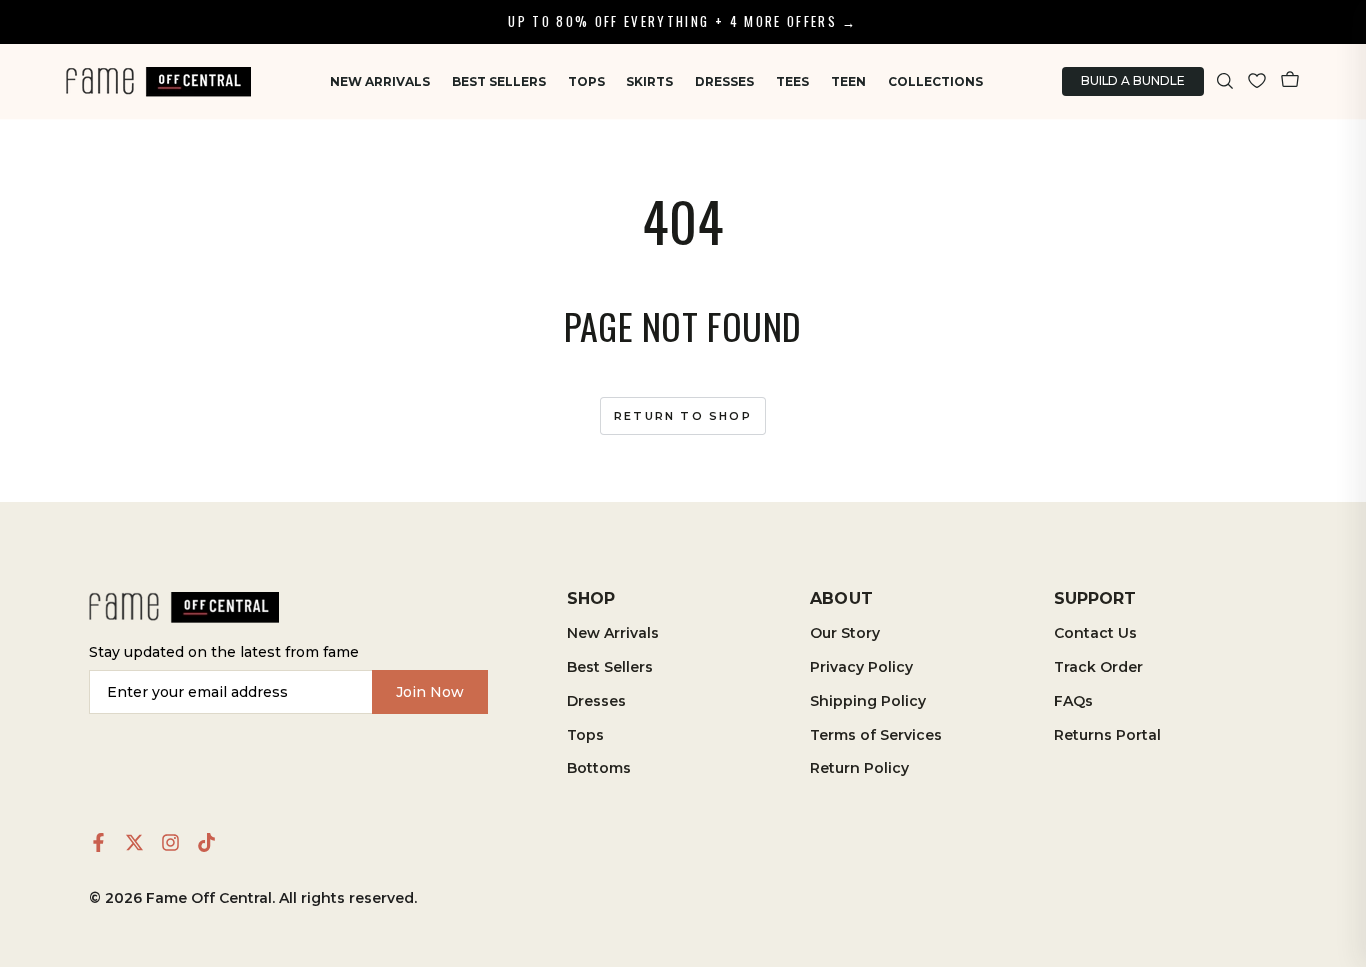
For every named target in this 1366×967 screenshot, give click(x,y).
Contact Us (1095, 633)
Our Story (845, 633)
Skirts (649, 81)
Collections (935, 81)
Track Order (1098, 667)
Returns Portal (1107, 735)
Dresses (724, 81)
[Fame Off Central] (184, 607)
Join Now (430, 692)
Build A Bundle (1133, 80)
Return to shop (683, 416)
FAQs (1073, 701)
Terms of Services (876, 735)
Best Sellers (499, 81)
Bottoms (599, 768)
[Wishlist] (1257, 81)
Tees (792, 81)
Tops (586, 81)
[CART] (1290, 81)
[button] (1225, 81)
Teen (848, 81)
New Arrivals (380, 81)
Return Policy (859, 768)
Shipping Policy (868, 701)
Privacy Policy (861, 667)
